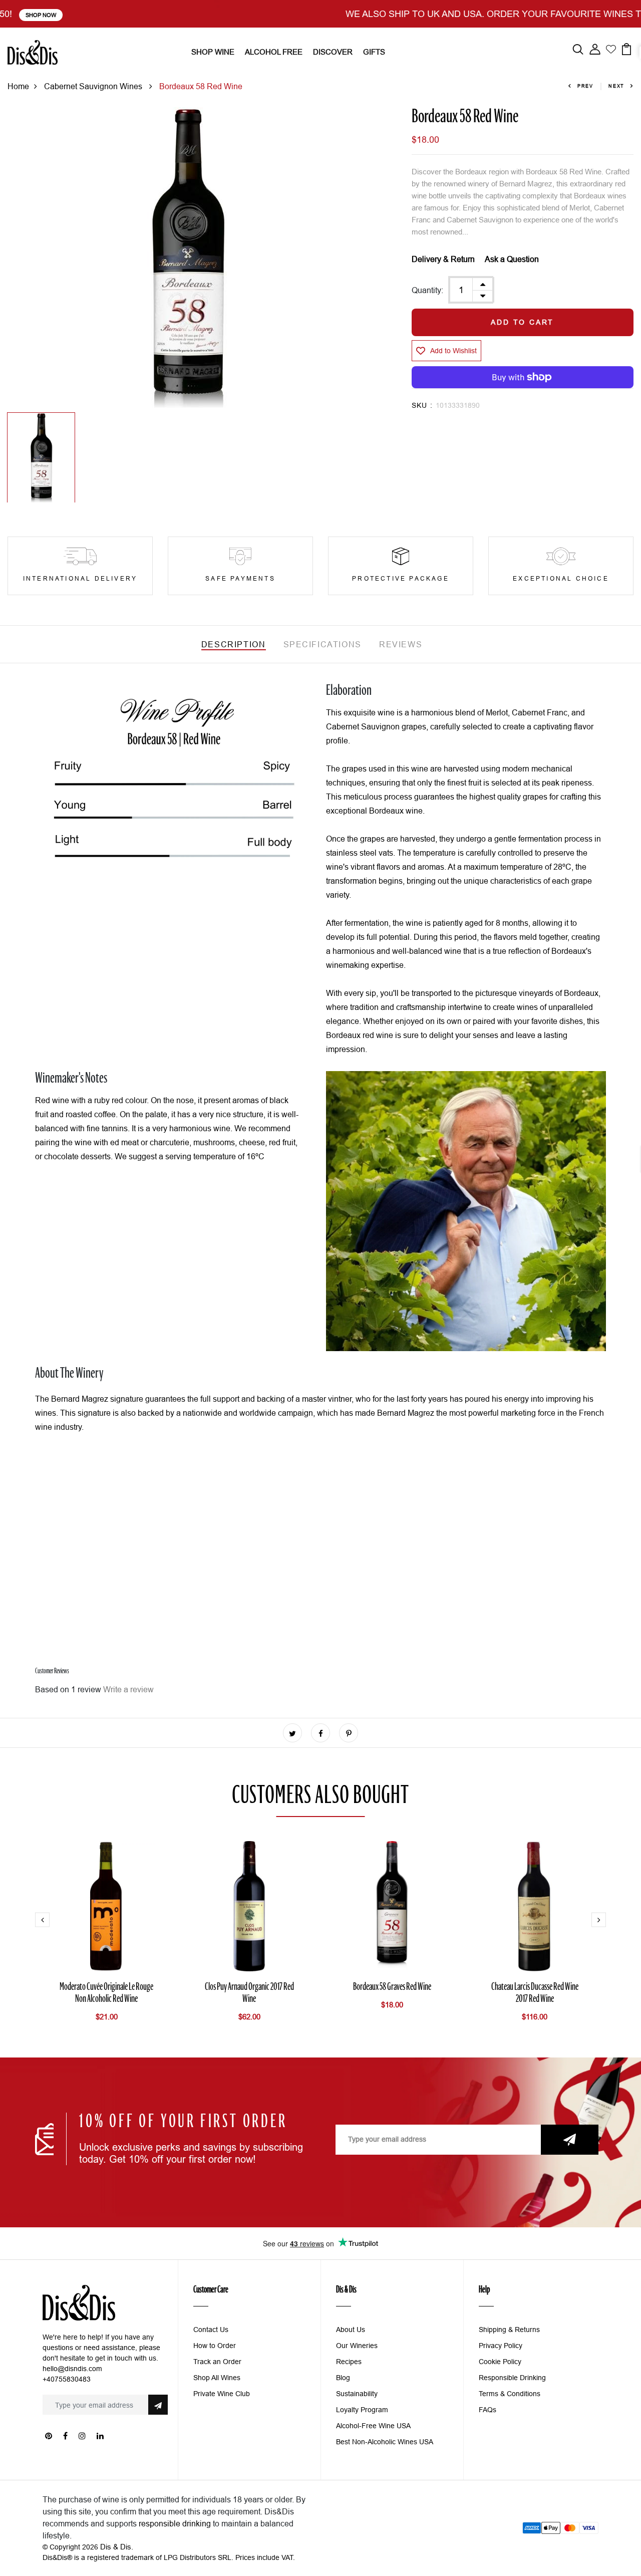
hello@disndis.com (72, 2369)
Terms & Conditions (510, 2394)
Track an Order (217, 2362)
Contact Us (211, 2330)
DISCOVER (333, 52)
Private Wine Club (222, 2394)
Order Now (486, 15)
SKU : (422, 405)
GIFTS (374, 52)
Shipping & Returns (509, 2330)
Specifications (323, 644)
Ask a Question (512, 259)
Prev (585, 86)
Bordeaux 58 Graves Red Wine (392, 1987)
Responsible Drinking (512, 2378)
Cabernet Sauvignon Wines (94, 86)
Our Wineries (357, 2346)
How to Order (215, 2346)
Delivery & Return (443, 259)
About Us (351, 2330)
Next (616, 86)
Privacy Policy (501, 2346)
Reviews (401, 644)
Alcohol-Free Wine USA (373, 2426)
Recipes (349, 2362)
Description (234, 644)
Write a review (128, 1689)
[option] (187, 257)
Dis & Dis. (117, 2547)
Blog (343, 2378)
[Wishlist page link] (611, 48)
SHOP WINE (213, 52)
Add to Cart (522, 322)
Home (18, 86)
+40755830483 (67, 2379)
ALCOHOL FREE (274, 52)
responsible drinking (175, 2523)
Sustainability (357, 2394)
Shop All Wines (217, 2378)
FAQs (488, 2410)
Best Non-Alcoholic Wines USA (385, 2442)
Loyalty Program (362, 2410)
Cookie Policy (500, 2362)
